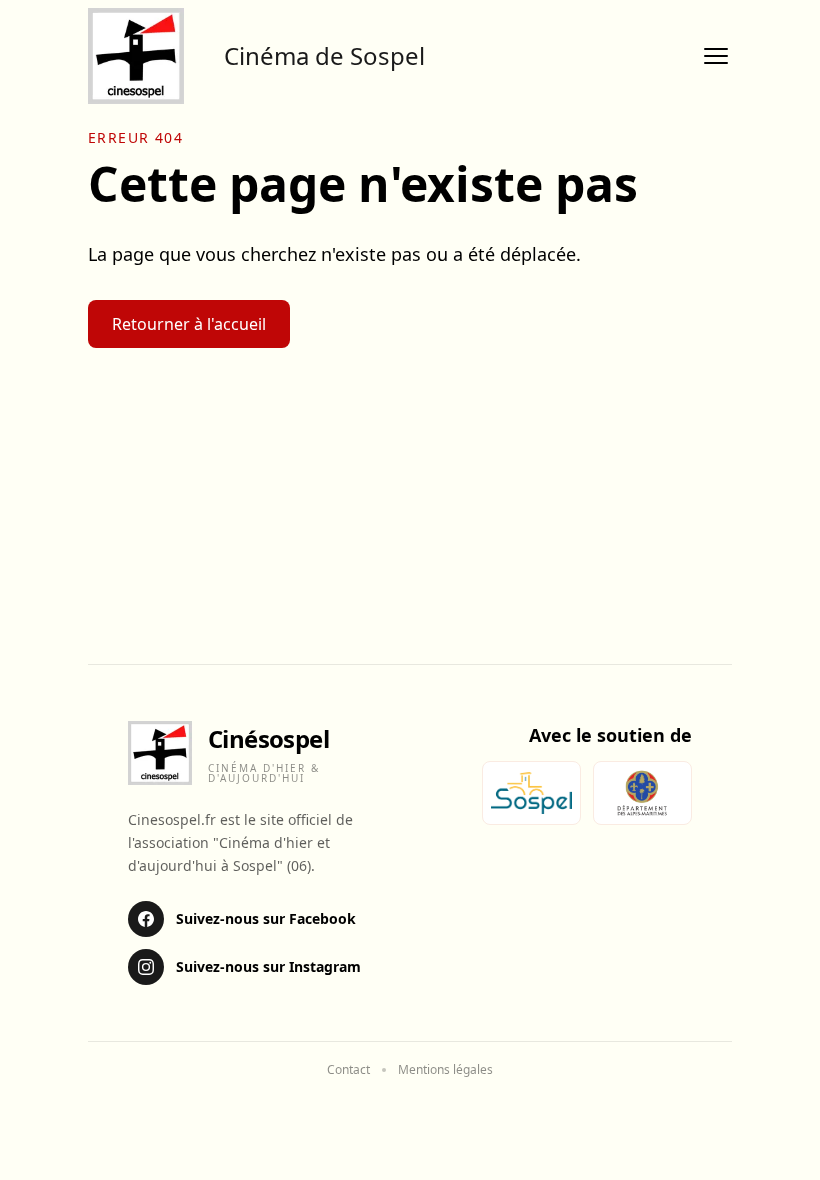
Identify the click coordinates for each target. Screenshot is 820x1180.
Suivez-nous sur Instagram (268, 966)
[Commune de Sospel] (531, 793)
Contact (348, 1070)
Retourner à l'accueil (189, 324)
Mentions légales (445, 1070)
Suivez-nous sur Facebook (266, 918)
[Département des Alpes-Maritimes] (642, 793)
